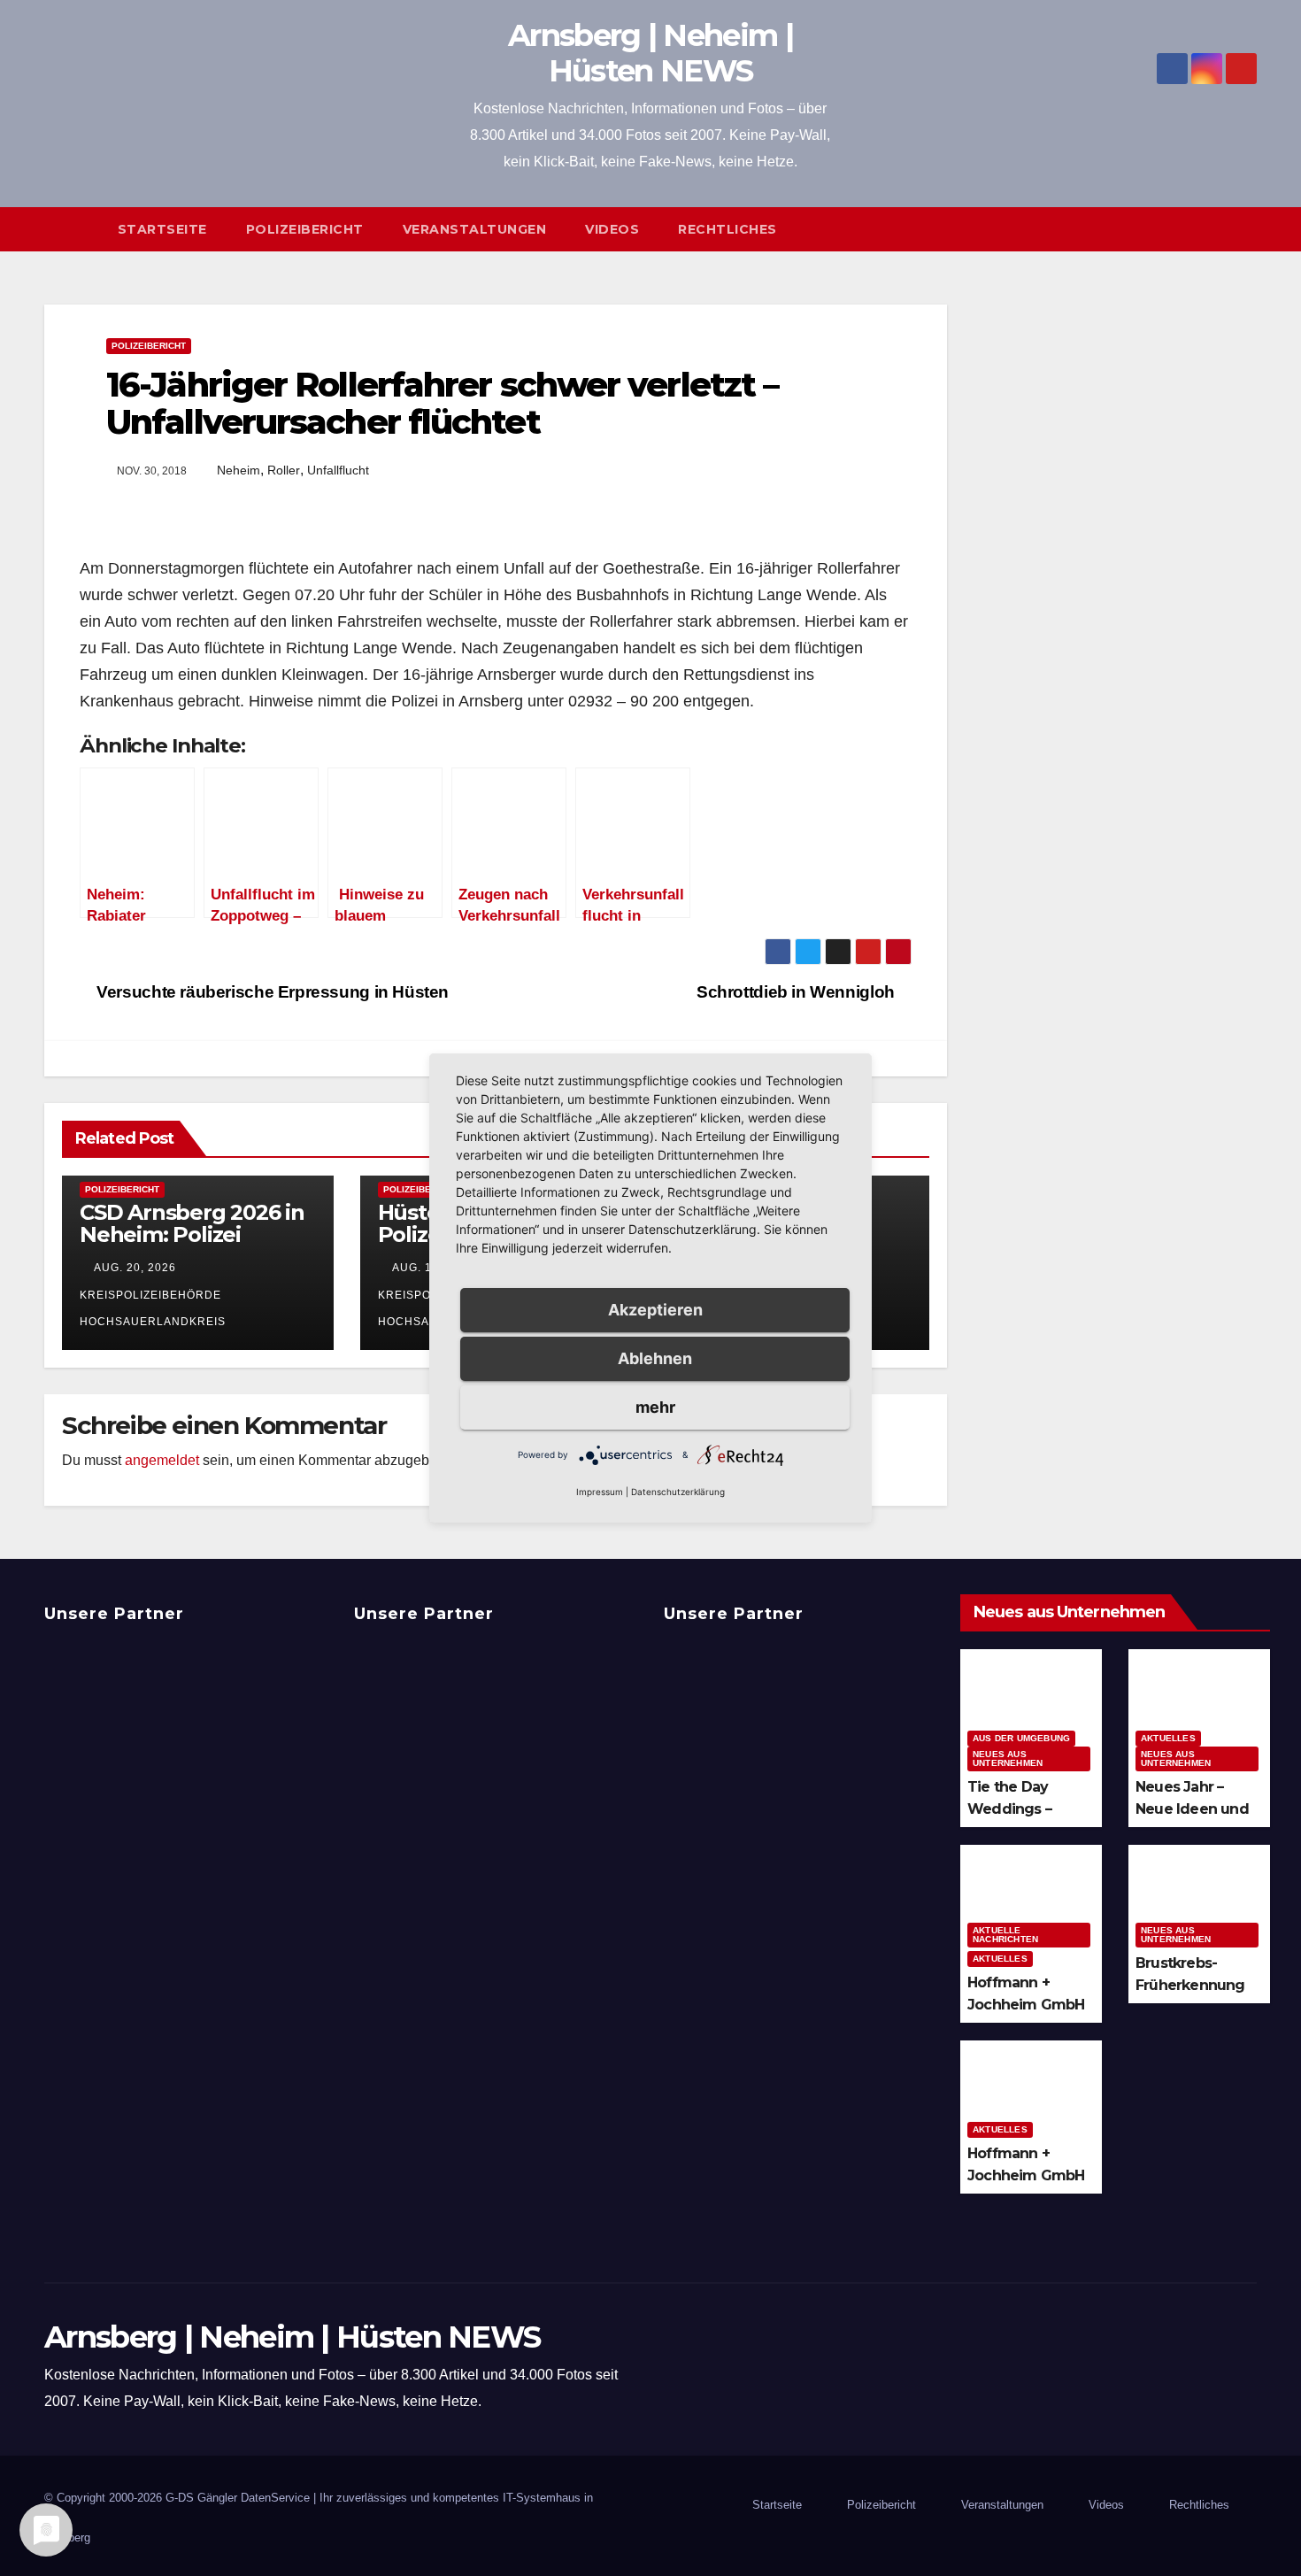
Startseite (162, 229)
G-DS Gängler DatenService (238, 2498)
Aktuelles (1168, 1738)
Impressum (600, 1492)
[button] (1251, 229)
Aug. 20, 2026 (135, 1268)
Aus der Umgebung (1021, 1738)
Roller (284, 470)
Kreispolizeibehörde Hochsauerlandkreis (153, 1308)
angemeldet (162, 1460)
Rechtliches (727, 229)
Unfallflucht (338, 470)
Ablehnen (655, 1358)
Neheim (239, 470)
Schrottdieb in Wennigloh (797, 992)
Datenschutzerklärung (678, 1492)
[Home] (71, 229)
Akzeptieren (655, 1310)
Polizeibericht (305, 229)
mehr (655, 1407)
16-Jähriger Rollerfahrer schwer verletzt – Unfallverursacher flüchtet (442, 403)
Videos (612, 229)
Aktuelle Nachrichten (1005, 1935)
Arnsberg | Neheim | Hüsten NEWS (650, 53)
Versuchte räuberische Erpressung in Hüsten (271, 992)
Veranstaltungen (475, 229)
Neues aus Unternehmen (1008, 1758)
